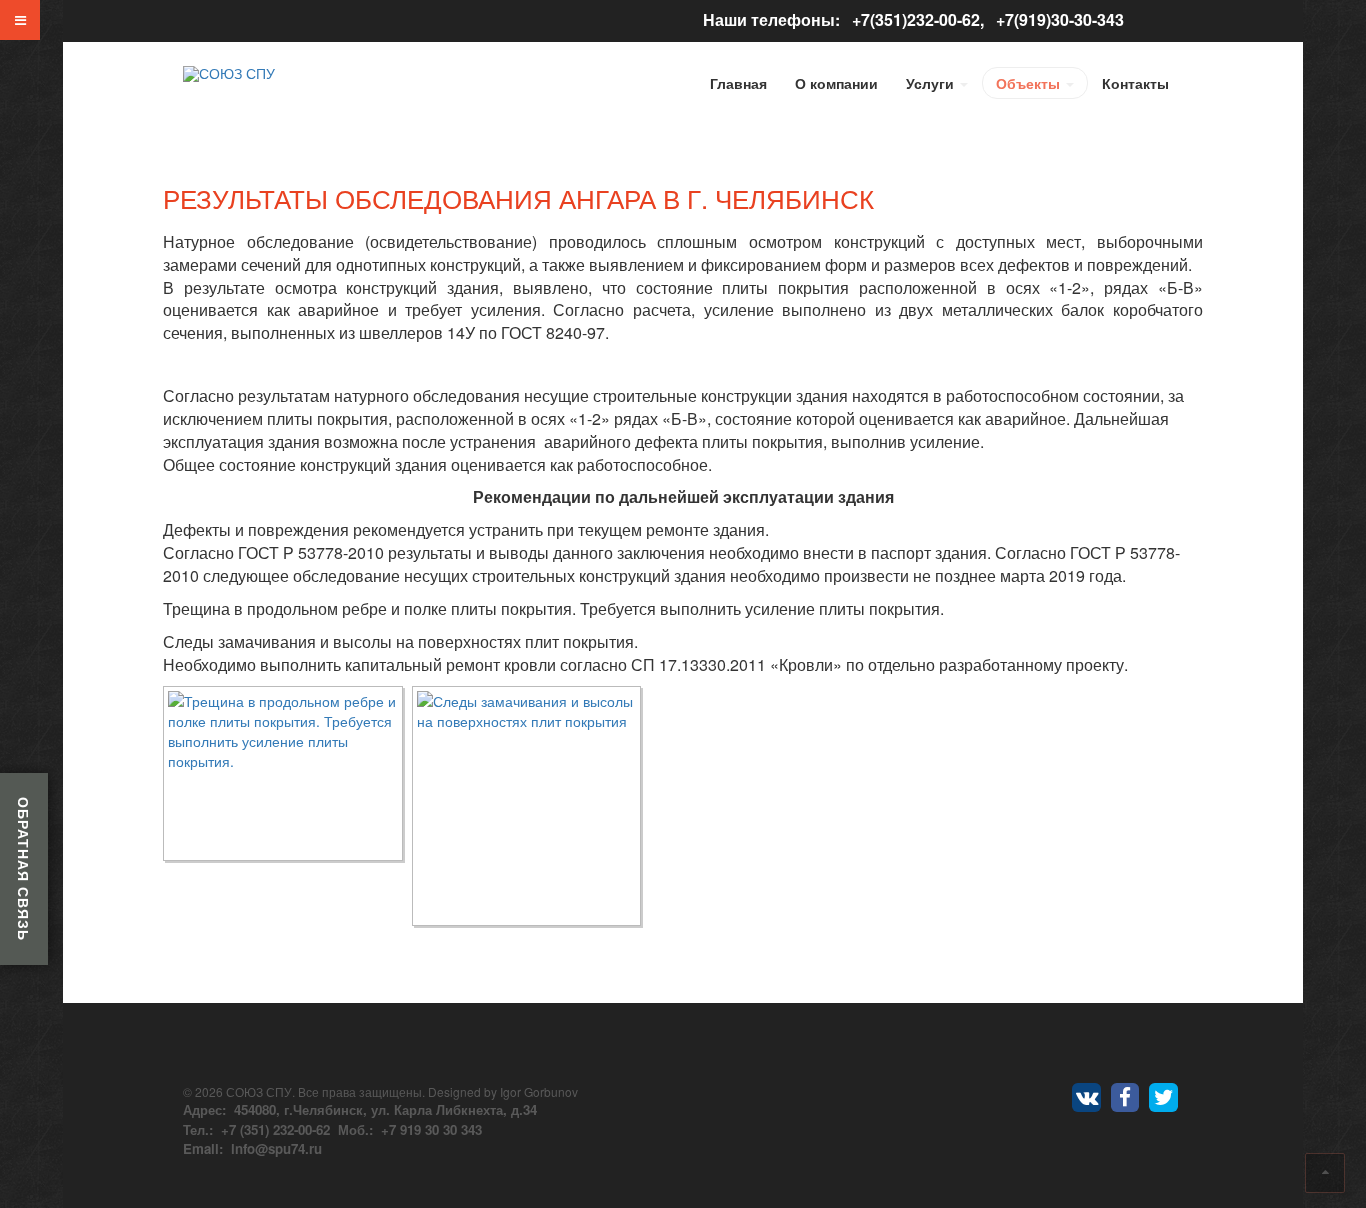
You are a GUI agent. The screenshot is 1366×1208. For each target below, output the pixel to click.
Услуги (932, 83)
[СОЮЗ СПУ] (229, 73)
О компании (836, 83)
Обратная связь (24, 869)
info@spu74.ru (276, 1148)
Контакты (1135, 83)
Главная (738, 83)
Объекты (1030, 83)
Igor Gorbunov (539, 1091)
